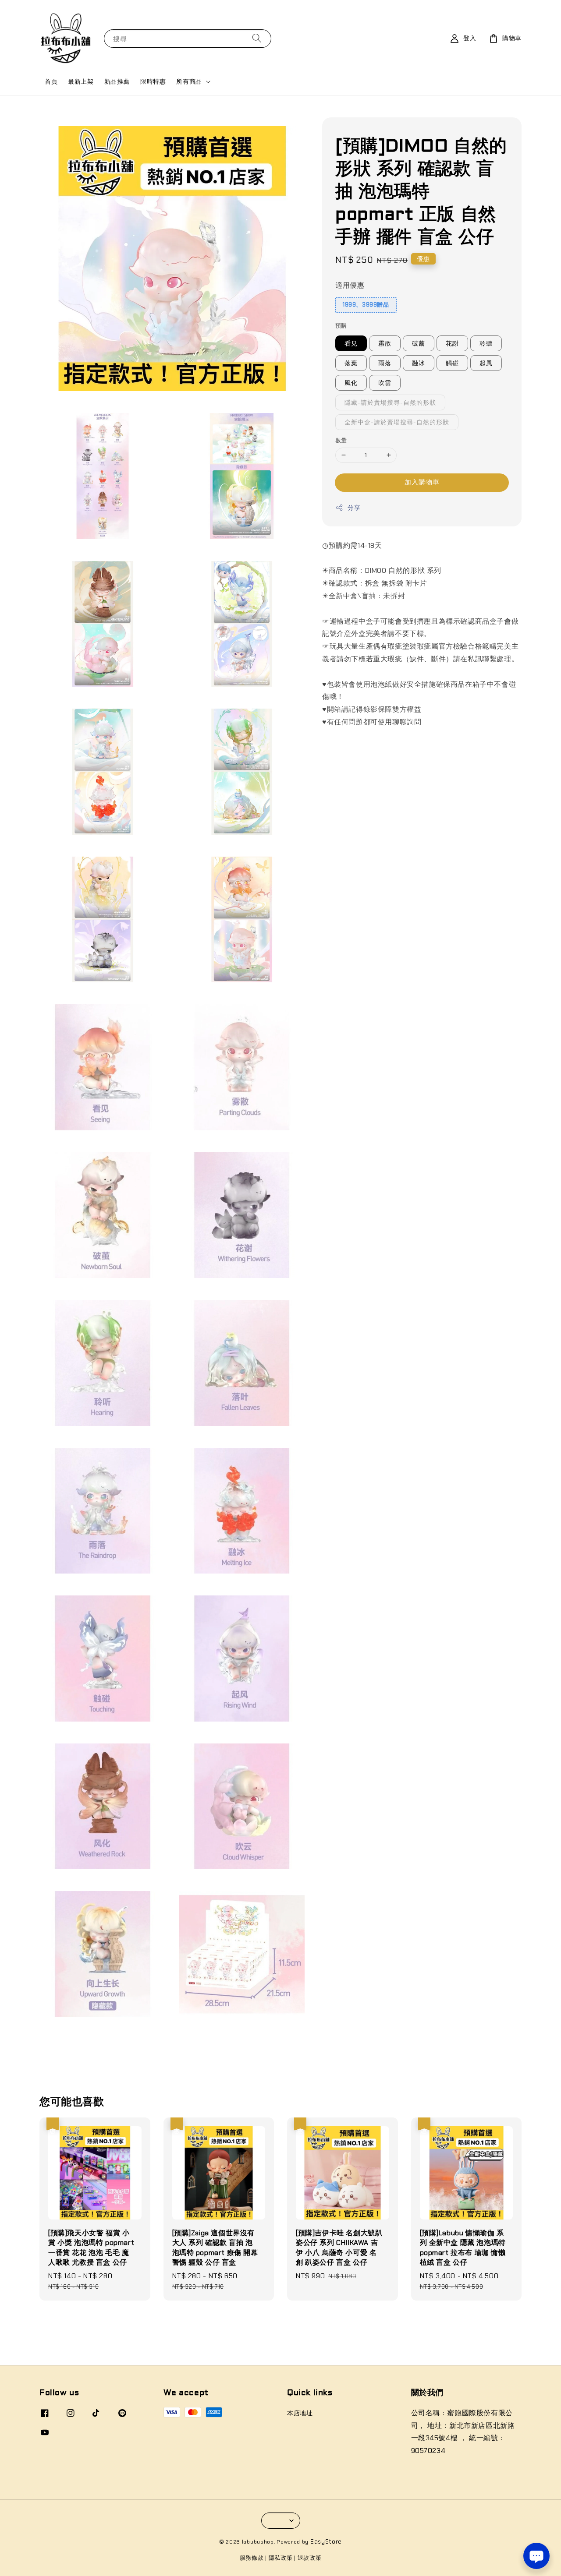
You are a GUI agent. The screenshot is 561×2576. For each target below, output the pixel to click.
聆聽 (486, 343)
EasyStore (326, 2542)
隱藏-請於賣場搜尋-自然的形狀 (390, 402)
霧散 (385, 343)
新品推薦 (117, 81)
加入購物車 (422, 482)
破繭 (419, 343)
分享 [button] (354, 508)
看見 (351, 343)
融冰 (419, 363)
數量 (341, 440)
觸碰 (452, 363)
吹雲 (385, 383)
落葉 (351, 363)
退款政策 (310, 2558)
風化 (351, 383)
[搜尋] (257, 38)
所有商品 (189, 81)
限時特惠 (153, 81)
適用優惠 (350, 285)
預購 (341, 326)
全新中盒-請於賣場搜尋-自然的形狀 (397, 422)
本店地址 (300, 2413)
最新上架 (81, 81)
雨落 (385, 363)
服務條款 (252, 2558)
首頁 (51, 81)
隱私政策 (281, 2558)
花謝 (452, 343)
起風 (486, 363)
